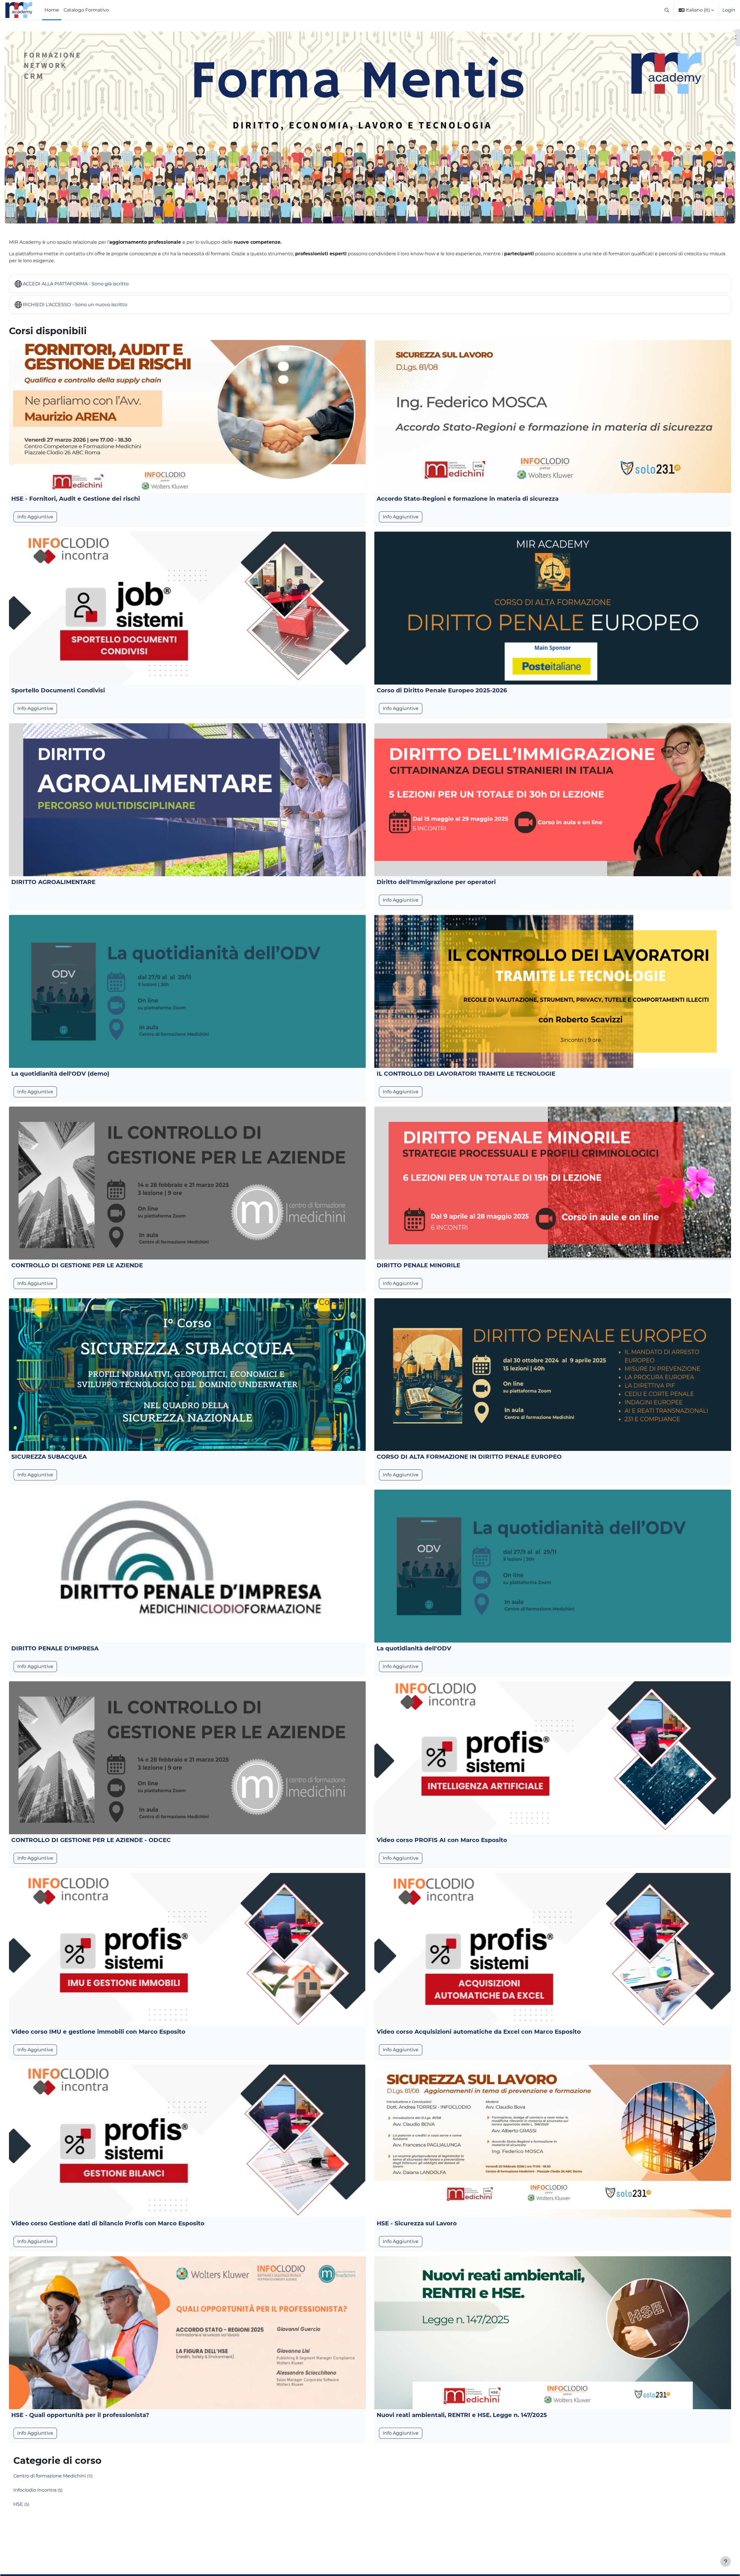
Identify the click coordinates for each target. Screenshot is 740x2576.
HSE (18, 2504)
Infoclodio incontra (35, 2490)
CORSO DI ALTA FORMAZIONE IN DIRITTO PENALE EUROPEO (469, 1457)
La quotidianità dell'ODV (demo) (60, 1074)
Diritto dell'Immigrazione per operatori (436, 882)
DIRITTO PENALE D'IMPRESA (55, 1648)
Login (729, 10)
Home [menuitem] (52, 10)
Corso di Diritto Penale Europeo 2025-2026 (442, 690)
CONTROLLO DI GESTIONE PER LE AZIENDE (77, 1265)
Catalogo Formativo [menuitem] (86, 10)
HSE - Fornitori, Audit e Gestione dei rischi (76, 499)
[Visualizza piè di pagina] (726, 2562)
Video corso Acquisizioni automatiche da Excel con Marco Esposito (479, 2032)
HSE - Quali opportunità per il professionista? (80, 2415)
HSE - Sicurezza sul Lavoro (417, 2223)
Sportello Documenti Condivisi (58, 690)
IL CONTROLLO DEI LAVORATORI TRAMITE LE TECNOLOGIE (466, 1074)
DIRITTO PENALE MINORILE (418, 1265)
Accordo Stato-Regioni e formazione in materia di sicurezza (468, 499)
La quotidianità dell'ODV (414, 1648)
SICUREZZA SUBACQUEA (49, 1457)
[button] (667, 10)
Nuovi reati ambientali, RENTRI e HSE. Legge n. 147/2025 (462, 2415)
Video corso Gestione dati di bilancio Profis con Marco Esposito (108, 2223)
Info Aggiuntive (35, 517)
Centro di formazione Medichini (50, 2476)
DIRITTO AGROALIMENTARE (53, 882)
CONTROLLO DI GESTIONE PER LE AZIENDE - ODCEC (91, 1840)
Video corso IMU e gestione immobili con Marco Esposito (98, 2032)
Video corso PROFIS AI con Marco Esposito (442, 1840)
